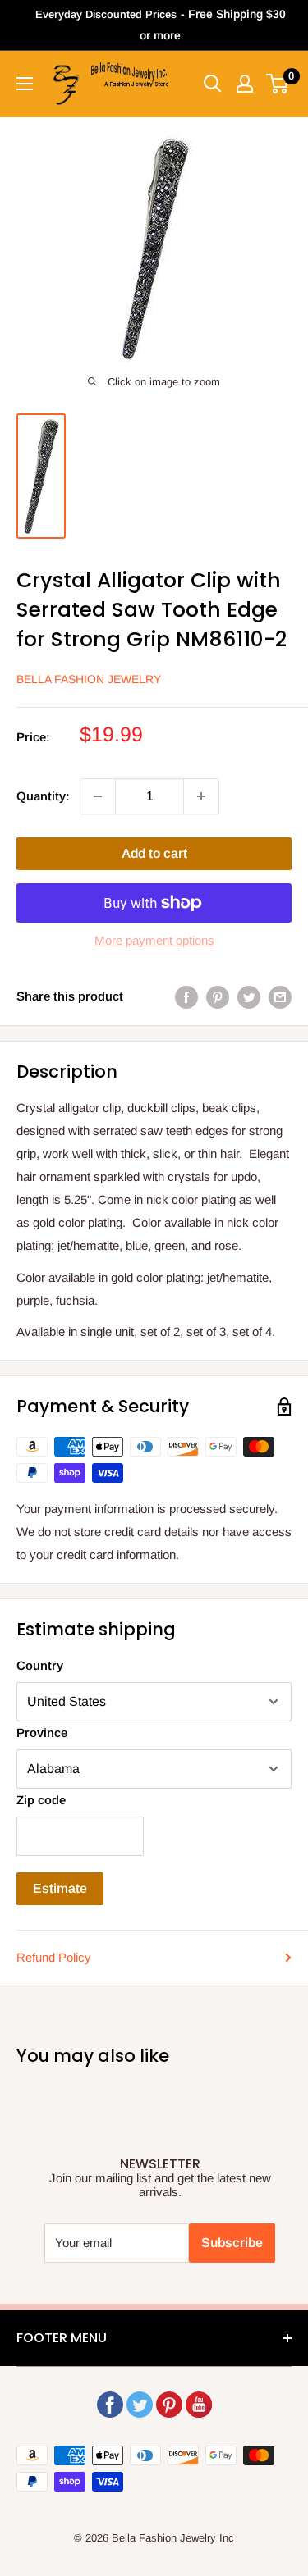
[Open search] (213, 84)
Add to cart (154, 853)
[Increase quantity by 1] (201, 796)
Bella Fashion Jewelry (89, 679)
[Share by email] (280, 997)
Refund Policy (54, 1957)
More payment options (154, 940)
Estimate (60, 1888)
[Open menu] (25, 84)
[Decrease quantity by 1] (98, 796)
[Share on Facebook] (186, 997)
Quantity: (43, 796)
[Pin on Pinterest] (218, 997)
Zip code (41, 1800)
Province (42, 1733)
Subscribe (232, 2243)
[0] (278, 84)
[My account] (245, 84)
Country (40, 1665)
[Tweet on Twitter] (249, 997)
